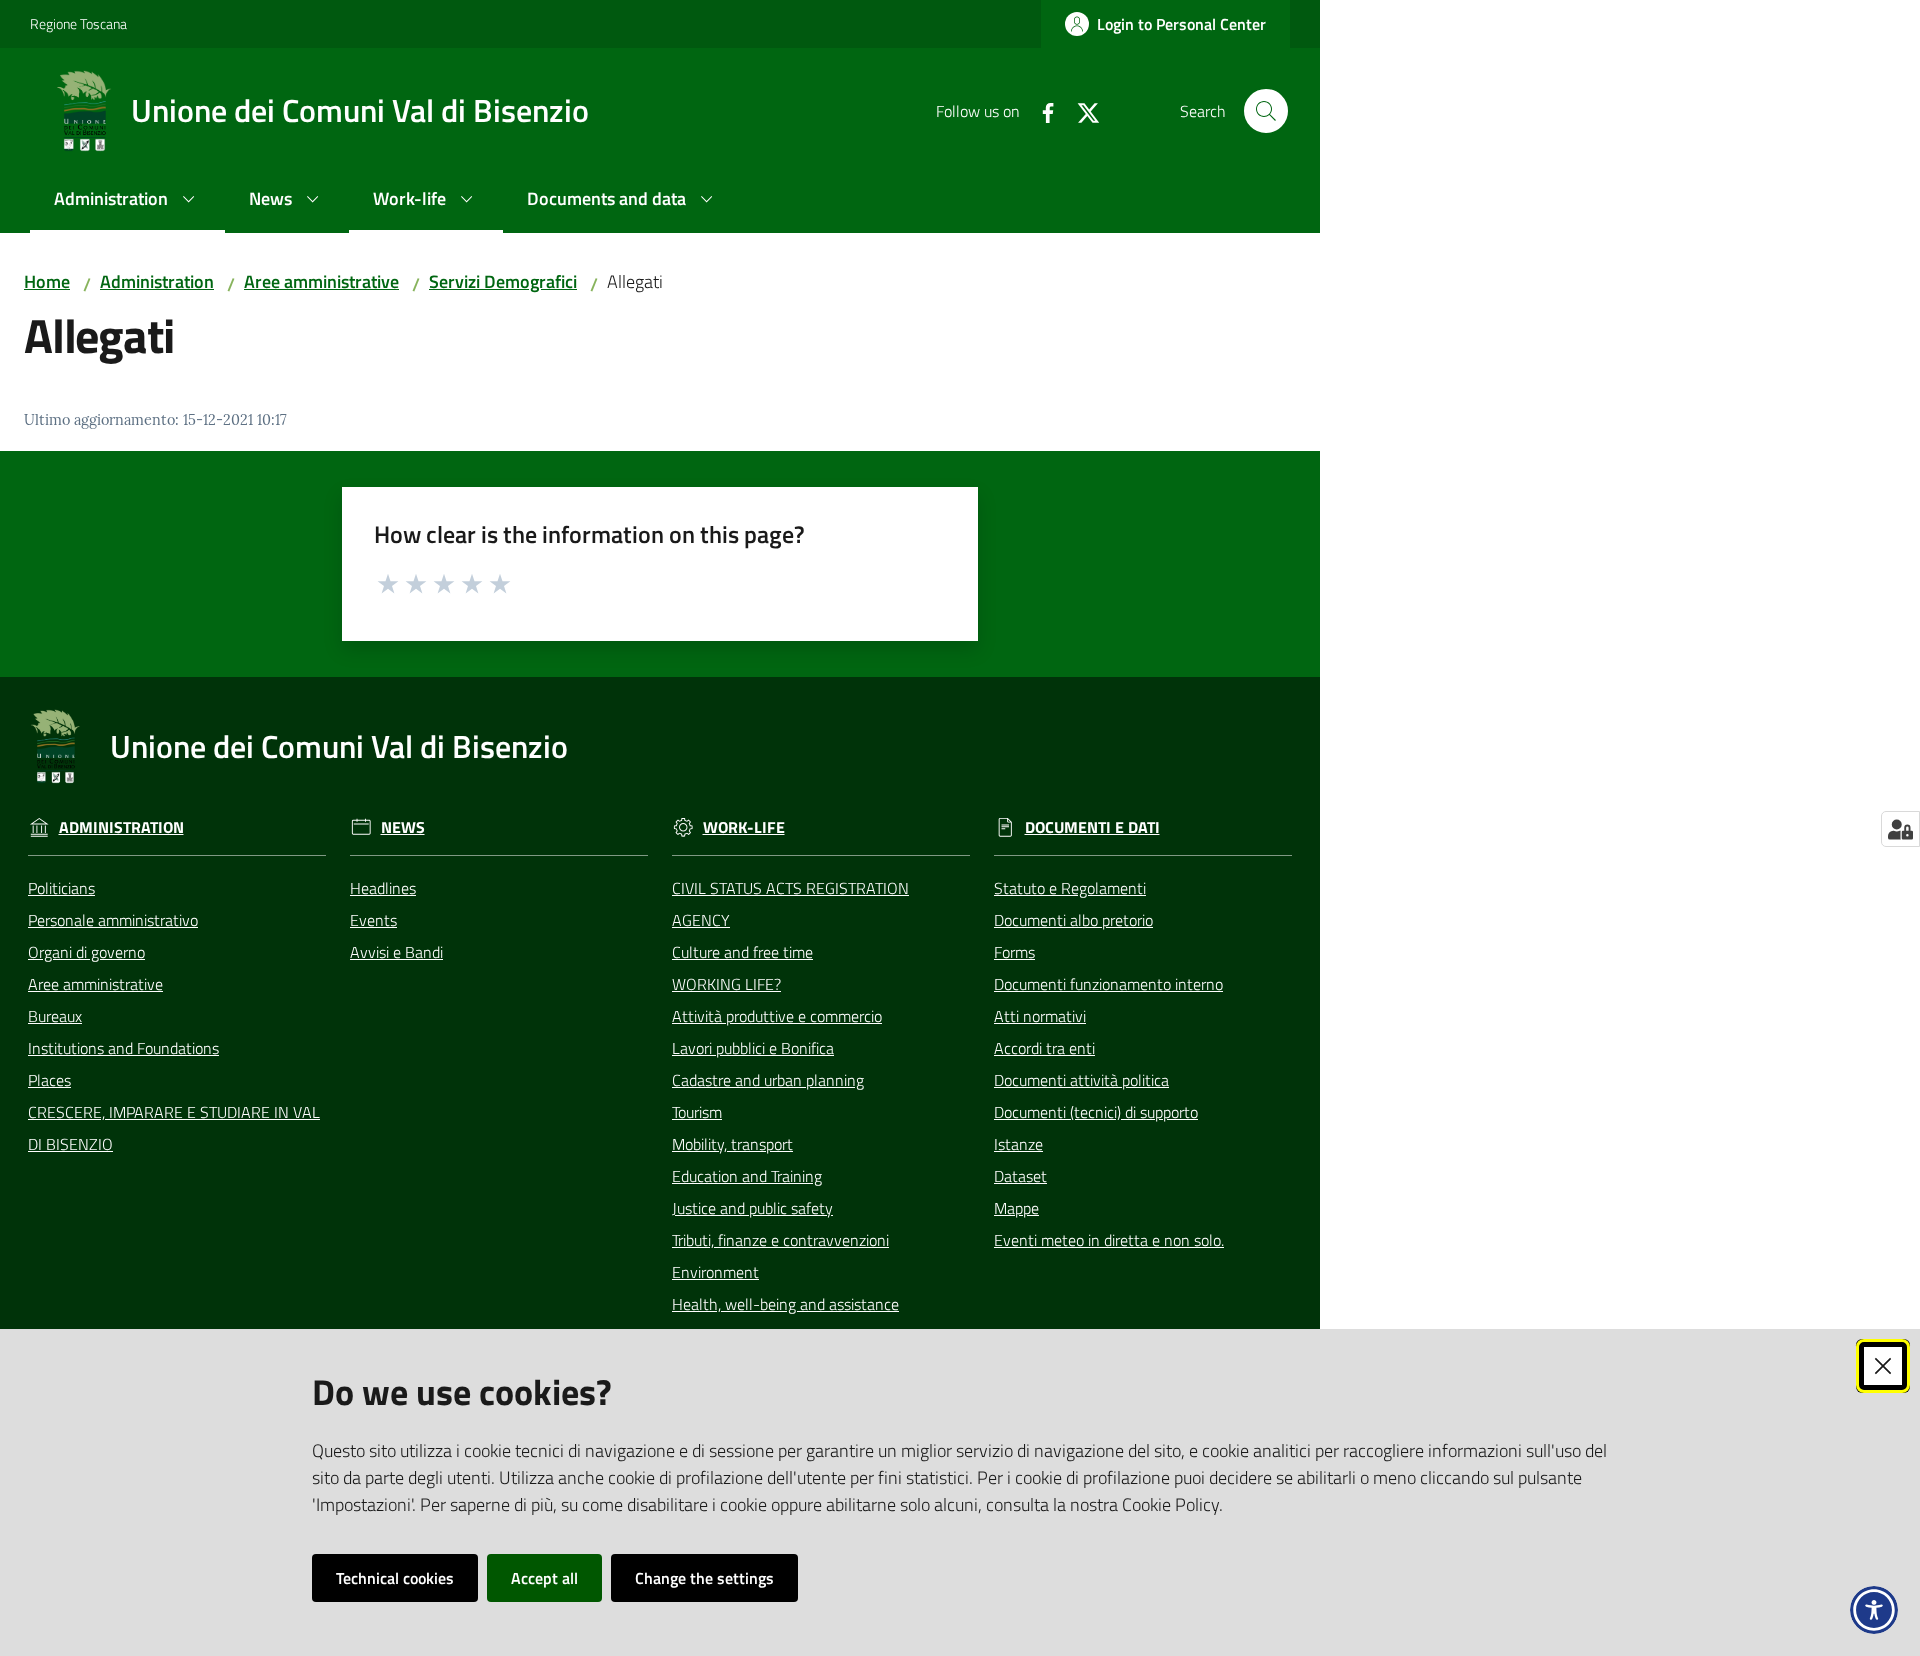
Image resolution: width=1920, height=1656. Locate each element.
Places (49, 1080)
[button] (1266, 111)
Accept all (544, 1578)
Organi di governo (86, 952)
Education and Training (747, 1176)
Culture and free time (742, 952)
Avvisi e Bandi (396, 952)
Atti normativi (1040, 1016)
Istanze (1018, 1144)
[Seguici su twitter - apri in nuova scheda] (1080, 111)
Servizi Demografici (503, 281)
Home (47, 281)
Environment (715, 1272)
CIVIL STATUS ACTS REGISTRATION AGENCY (790, 904)
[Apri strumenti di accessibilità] (1874, 1610)
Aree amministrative (321, 281)
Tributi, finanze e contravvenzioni (780, 1240)
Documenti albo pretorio (1073, 920)
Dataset (1020, 1176)
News (403, 827)
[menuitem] (127, 200)
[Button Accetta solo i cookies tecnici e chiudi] (1883, 1366)
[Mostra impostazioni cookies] (1900, 829)
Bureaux (55, 1016)
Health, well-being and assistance (785, 1304)
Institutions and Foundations (123, 1048)
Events (373, 920)
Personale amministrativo (113, 920)
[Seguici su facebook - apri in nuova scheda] (1040, 111)
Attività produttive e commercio (777, 1016)
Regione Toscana (78, 23)
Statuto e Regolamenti (1070, 888)
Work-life (744, 827)
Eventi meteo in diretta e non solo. (1109, 1240)
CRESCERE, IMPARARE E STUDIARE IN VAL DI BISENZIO (174, 1128)
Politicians (61, 888)
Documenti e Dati (1092, 827)
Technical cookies (395, 1578)
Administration (157, 281)
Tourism (697, 1112)
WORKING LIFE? (726, 984)
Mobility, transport (732, 1144)
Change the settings (704, 1578)
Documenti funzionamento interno (1108, 984)
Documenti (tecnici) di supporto (1096, 1112)
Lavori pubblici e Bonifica (753, 1048)
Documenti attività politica (1081, 1080)
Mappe (1016, 1208)
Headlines (383, 888)
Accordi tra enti (1044, 1048)
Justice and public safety (752, 1208)
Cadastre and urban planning (768, 1080)
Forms (1014, 952)
